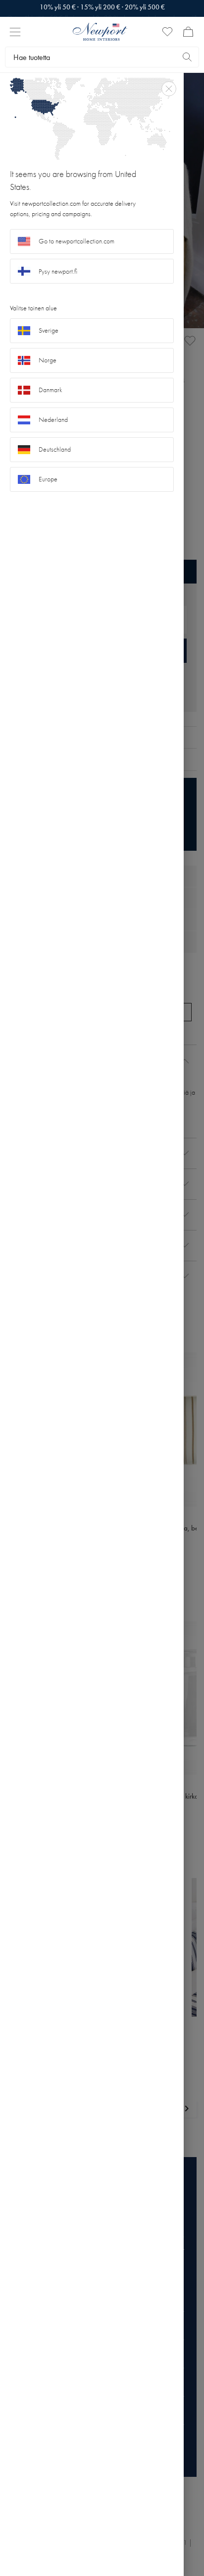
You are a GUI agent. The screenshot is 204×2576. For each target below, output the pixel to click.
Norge (48, 360)
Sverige (49, 330)
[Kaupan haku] (187, 57)
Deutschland (55, 449)
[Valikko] (15, 32)
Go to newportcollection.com (76, 241)
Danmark (51, 390)
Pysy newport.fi (58, 271)
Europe (48, 479)
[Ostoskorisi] (188, 32)
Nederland (53, 420)
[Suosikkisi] (167, 32)
